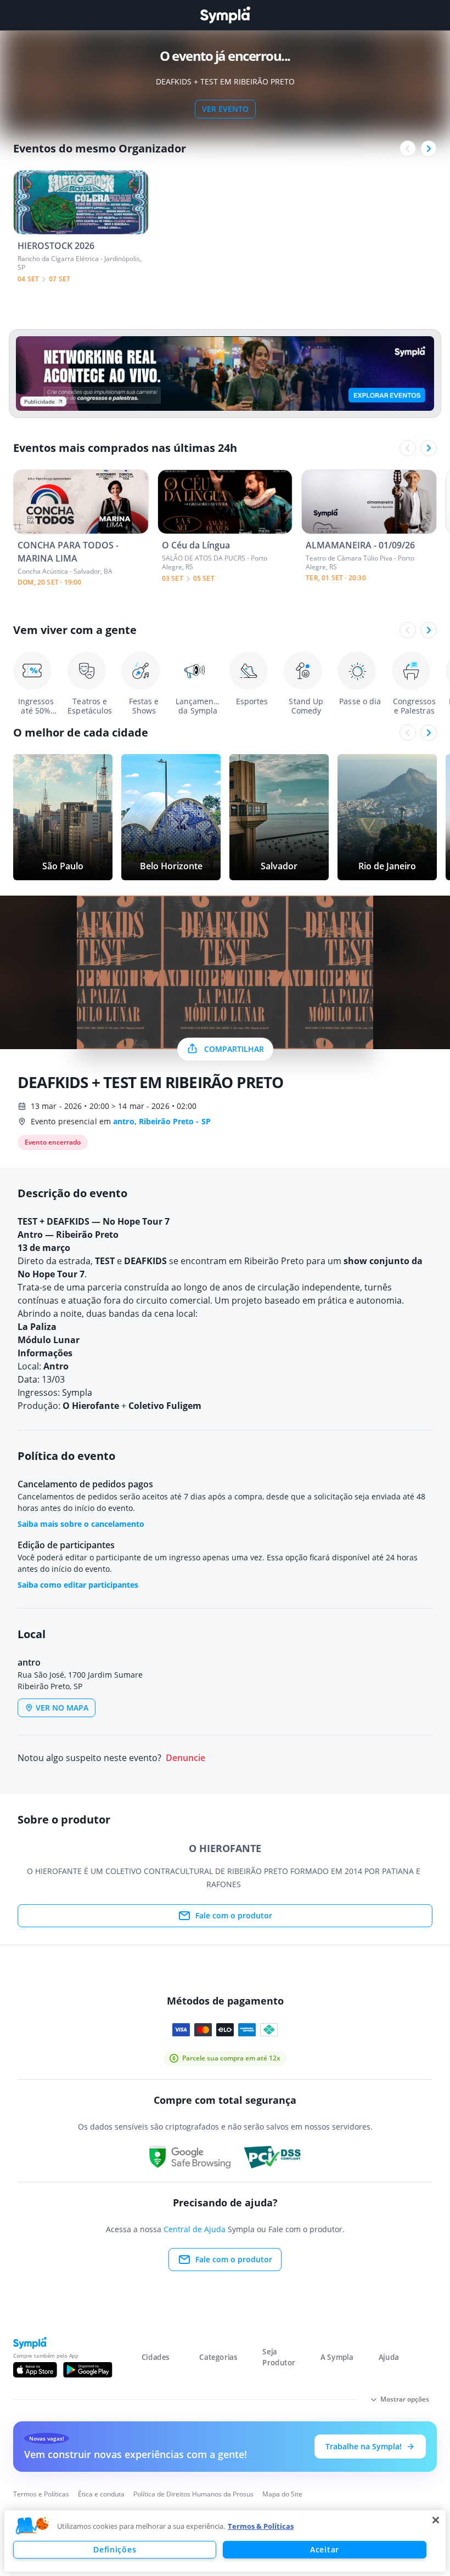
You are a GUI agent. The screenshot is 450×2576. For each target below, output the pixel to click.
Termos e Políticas (41, 2494)
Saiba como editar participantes (78, 1585)
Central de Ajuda (195, 2229)
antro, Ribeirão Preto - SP (162, 1121)
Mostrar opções (405, 2399)
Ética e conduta (101, 2494)
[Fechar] (436, 2520)
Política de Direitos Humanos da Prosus (193, 2494)
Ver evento (225, 109)
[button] (32, 2526)
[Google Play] (88, 2370)
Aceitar (325, 2549)
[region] (225, 2541)
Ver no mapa (62, 1708)
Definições (115, 2549)
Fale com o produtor (234, 1915)
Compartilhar (234, 1049)
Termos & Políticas (261, 2526)
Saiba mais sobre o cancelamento (81, 1524)
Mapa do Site (282, 2494)
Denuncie (185, 1758)
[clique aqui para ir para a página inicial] (225, 15)
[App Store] (35, 2370)
